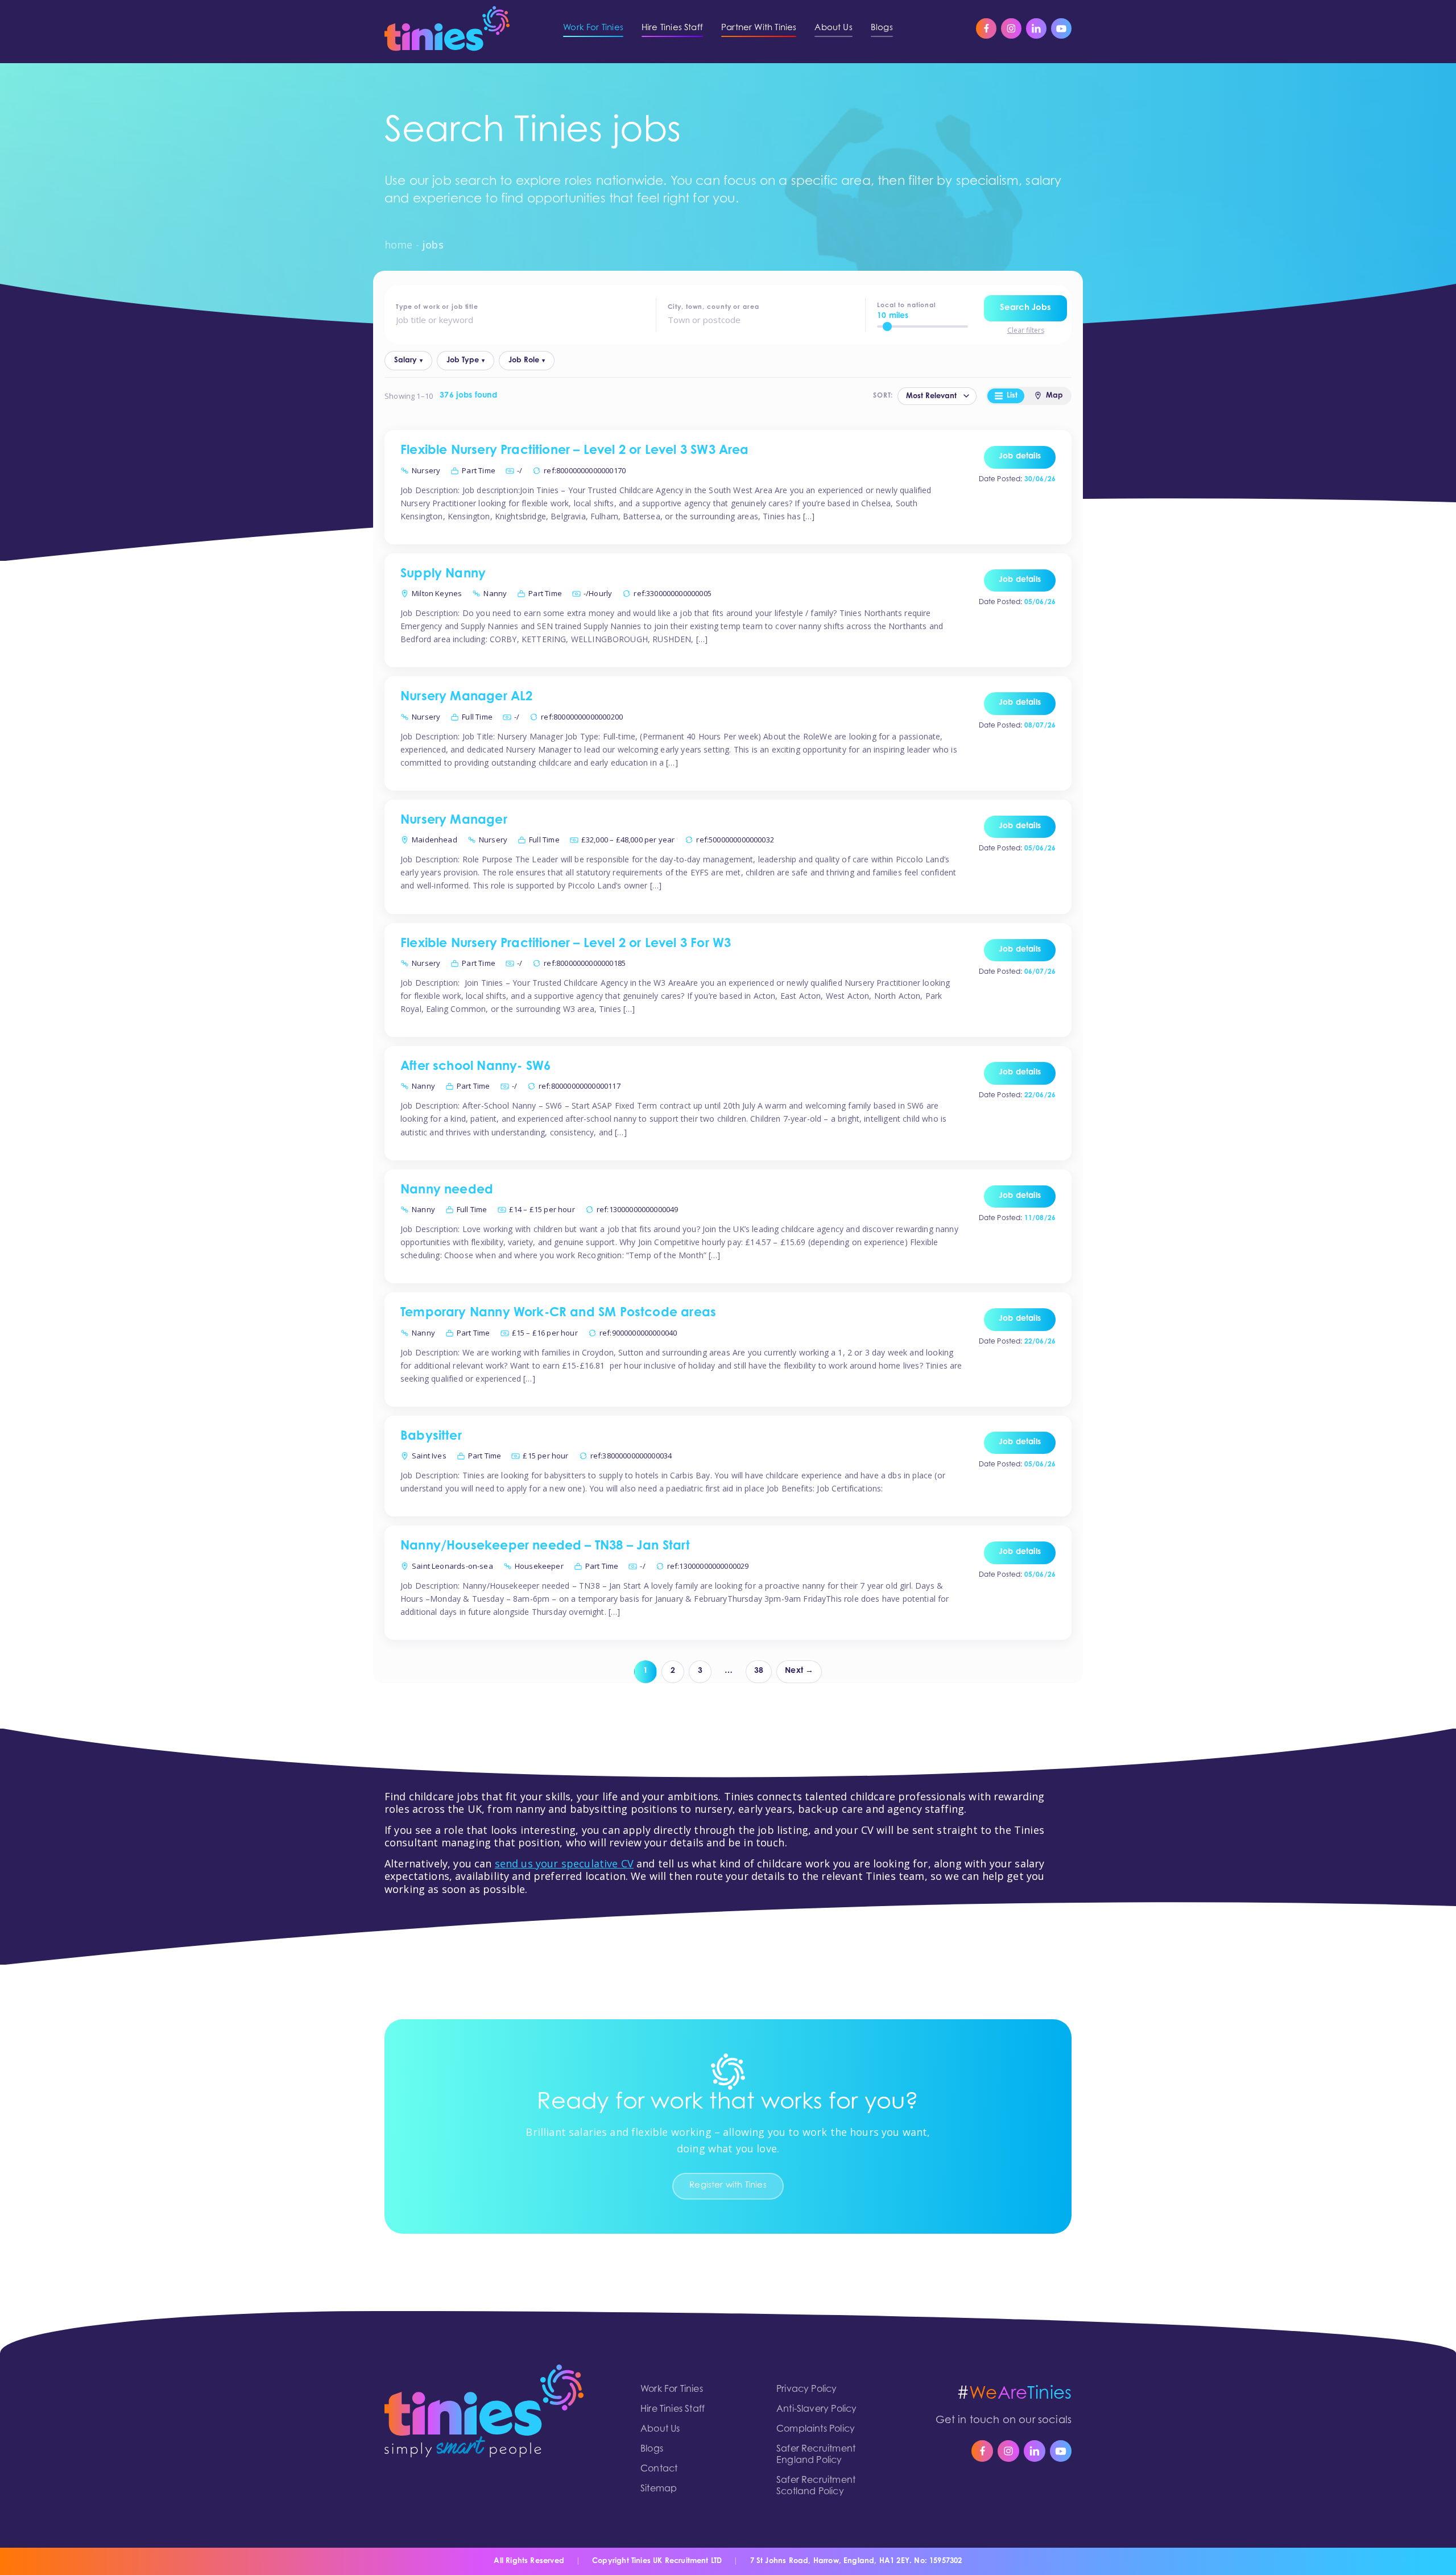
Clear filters (1026, 330)
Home (399, 245)
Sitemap (659, 2489)
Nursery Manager (454, 821)
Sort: (883, 396)
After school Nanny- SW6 (475, 1067)
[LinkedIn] (1036, 28)
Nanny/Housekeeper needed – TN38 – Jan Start (545, 1547)
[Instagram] (1011, 28)
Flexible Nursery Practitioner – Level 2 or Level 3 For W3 (566, 944)
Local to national (907, 306)
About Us (660, 2429)
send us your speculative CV (564, 1863)
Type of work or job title (437, 307)
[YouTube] (1061, 28)
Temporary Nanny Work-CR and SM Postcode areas (558, 1313)
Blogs (652, 2449)
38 (759, 1671)
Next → (799, 1671)
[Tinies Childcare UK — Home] (447, 28)
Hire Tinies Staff (673, 2409)
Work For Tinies (672, 2390)
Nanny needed (447, 1191)
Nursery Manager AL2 (466, 697)
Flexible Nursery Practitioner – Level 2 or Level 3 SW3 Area (575, 451)
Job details (1020, 457)
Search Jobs (1025, 308)
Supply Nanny (443, 574)
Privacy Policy (807, 2390)
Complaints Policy (816, 2429)
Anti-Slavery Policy (816, 2409)
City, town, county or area (713, 307)
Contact (659, 2469)
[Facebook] (986, 28)
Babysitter (431, 1437)
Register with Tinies (728, 2186)
